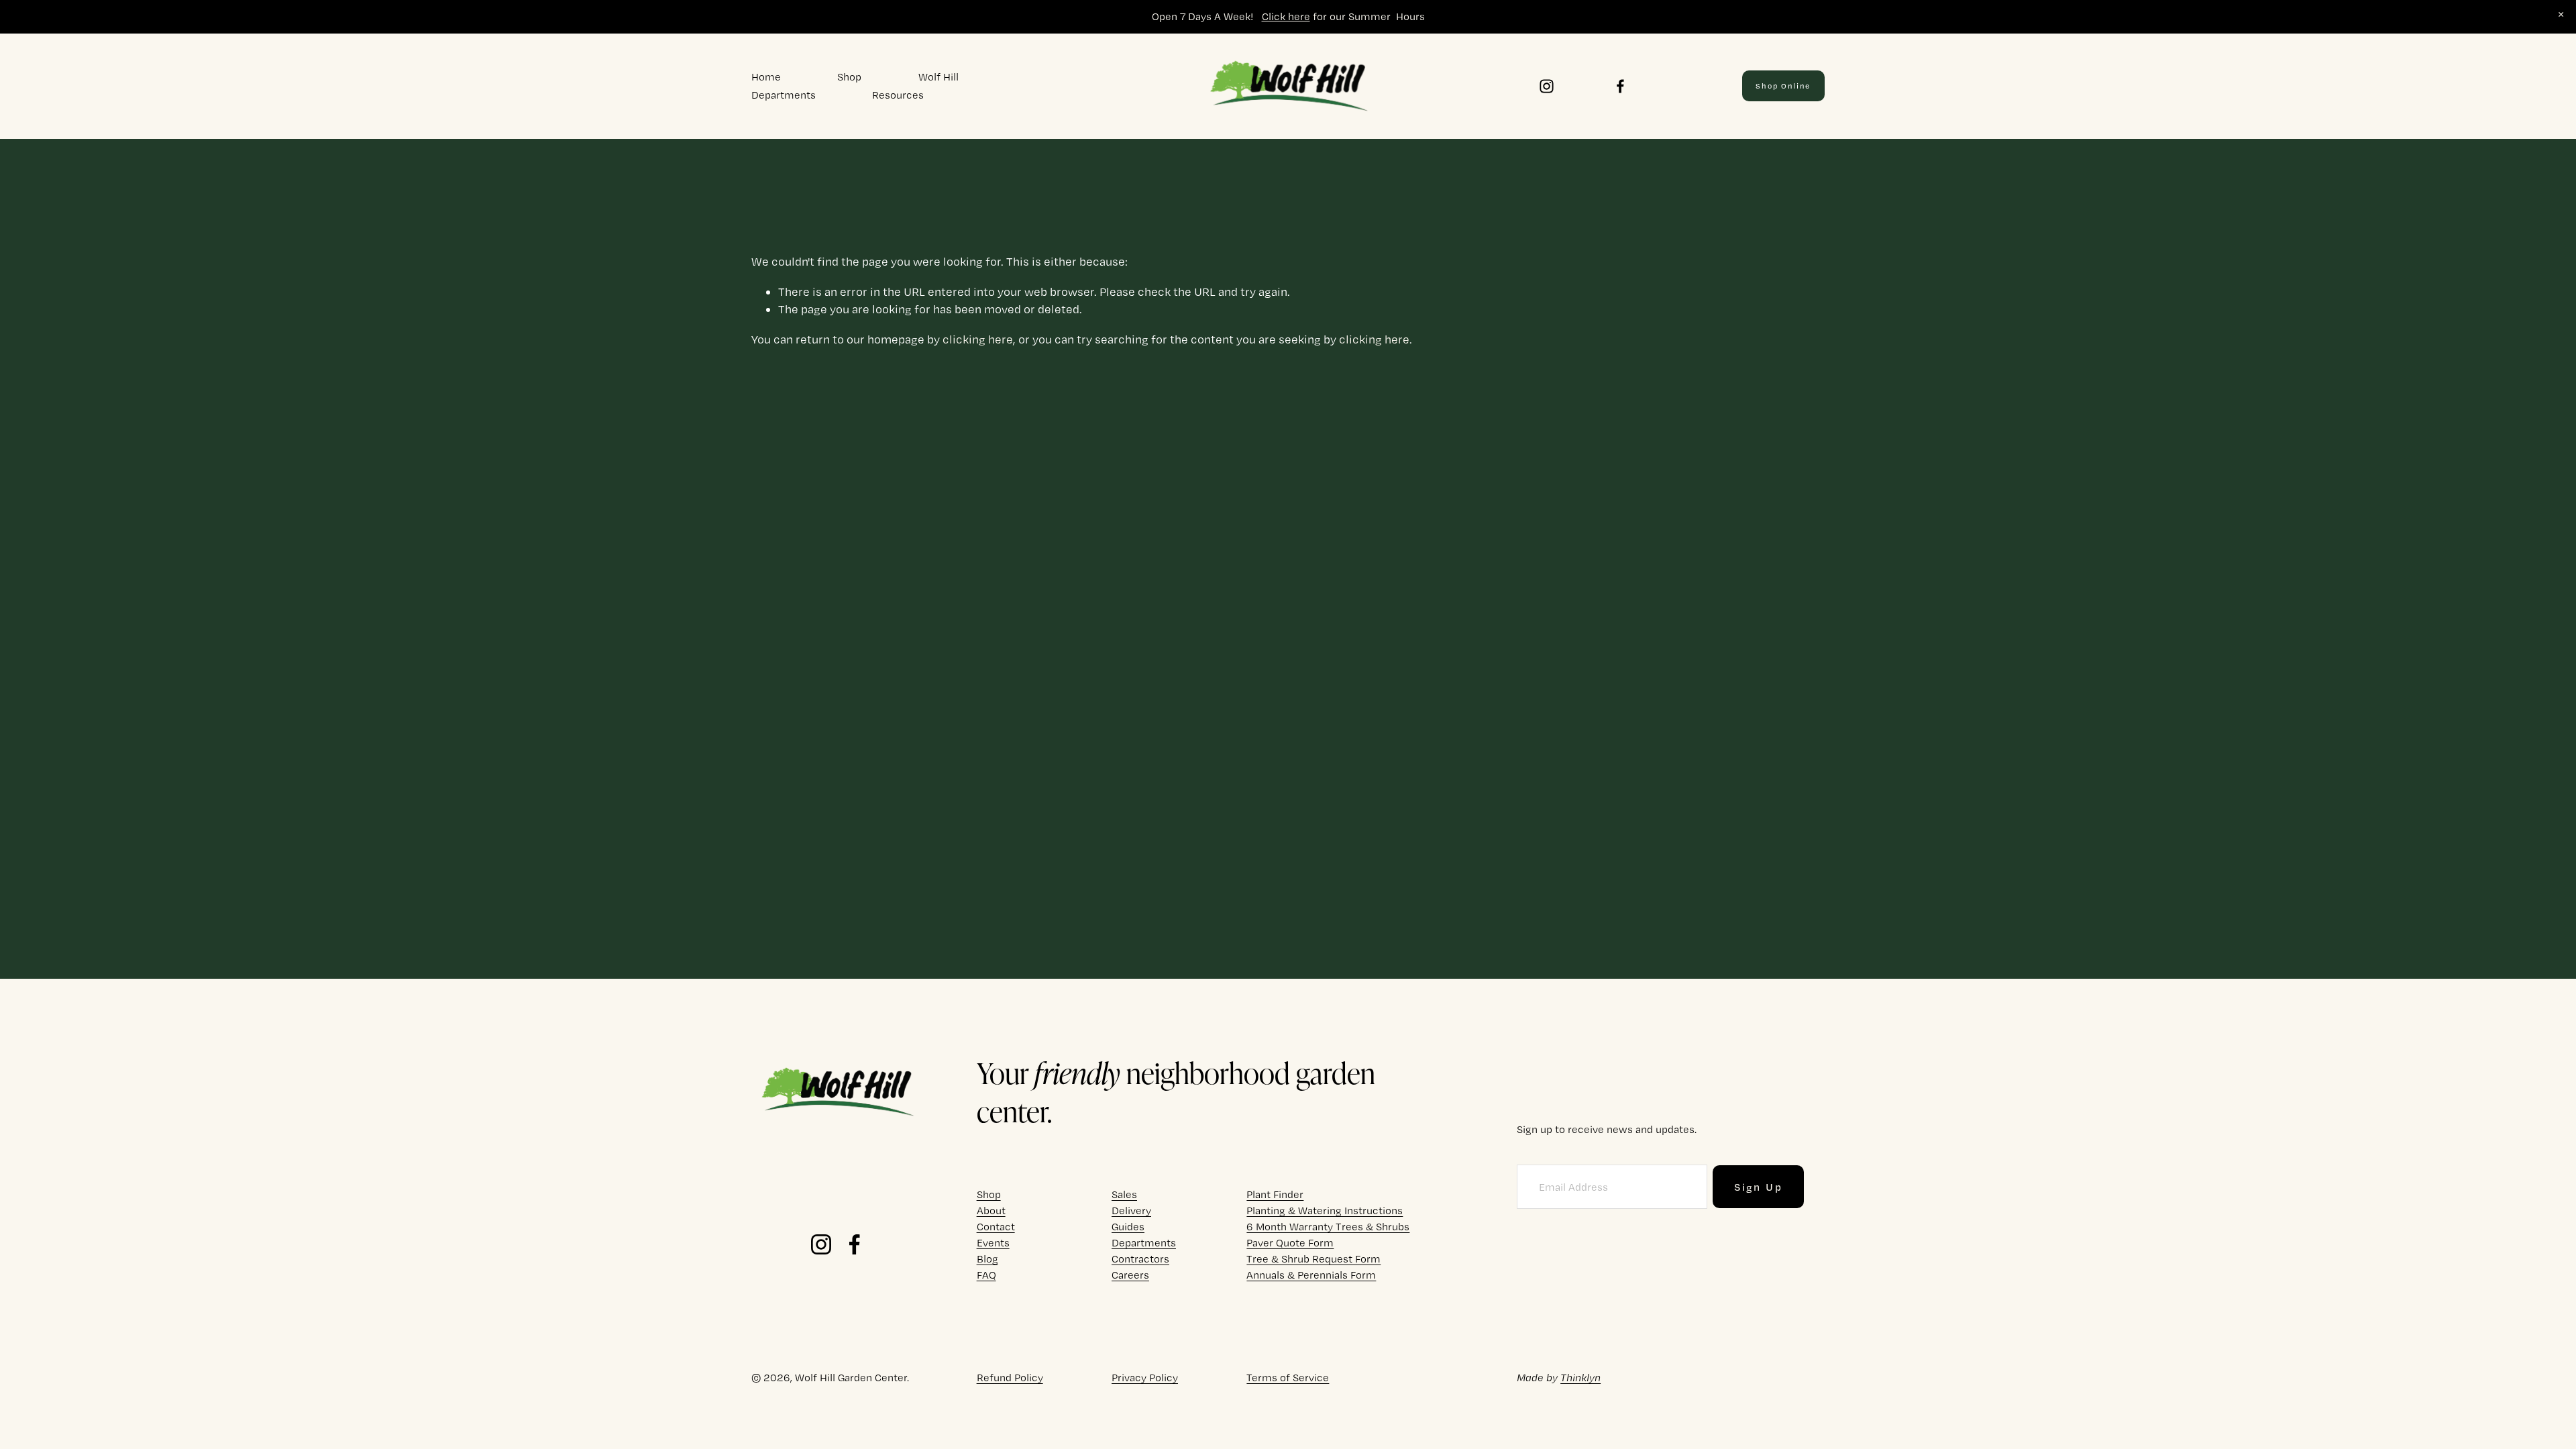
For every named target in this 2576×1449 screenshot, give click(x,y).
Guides (1128, 1227)
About (991, 1211)
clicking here (978, 339)
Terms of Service (1288, 1378)
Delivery (1131, 1211)
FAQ (986, 1275)
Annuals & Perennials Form (1311, 1275)
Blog (987, 1259)
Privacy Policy (1145, 1378)
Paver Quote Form (1290, 1243)
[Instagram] (1547, 86)
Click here (1286, 16)
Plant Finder (1275, 1194)
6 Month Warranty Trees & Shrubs (1328, 1227)
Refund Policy (1010, 1378)
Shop (849, 77)
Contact (996, 1227)
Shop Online (1783, 86)
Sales (1124, 1194)
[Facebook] (1620, 86)
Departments (784, 95)
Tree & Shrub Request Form (1313, 1259)
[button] (2561, 15)
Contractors (1140, 1259)
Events (993, 1243)
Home (766, 77)
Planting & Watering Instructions (1325, 1211)
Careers (1130, 1275)
